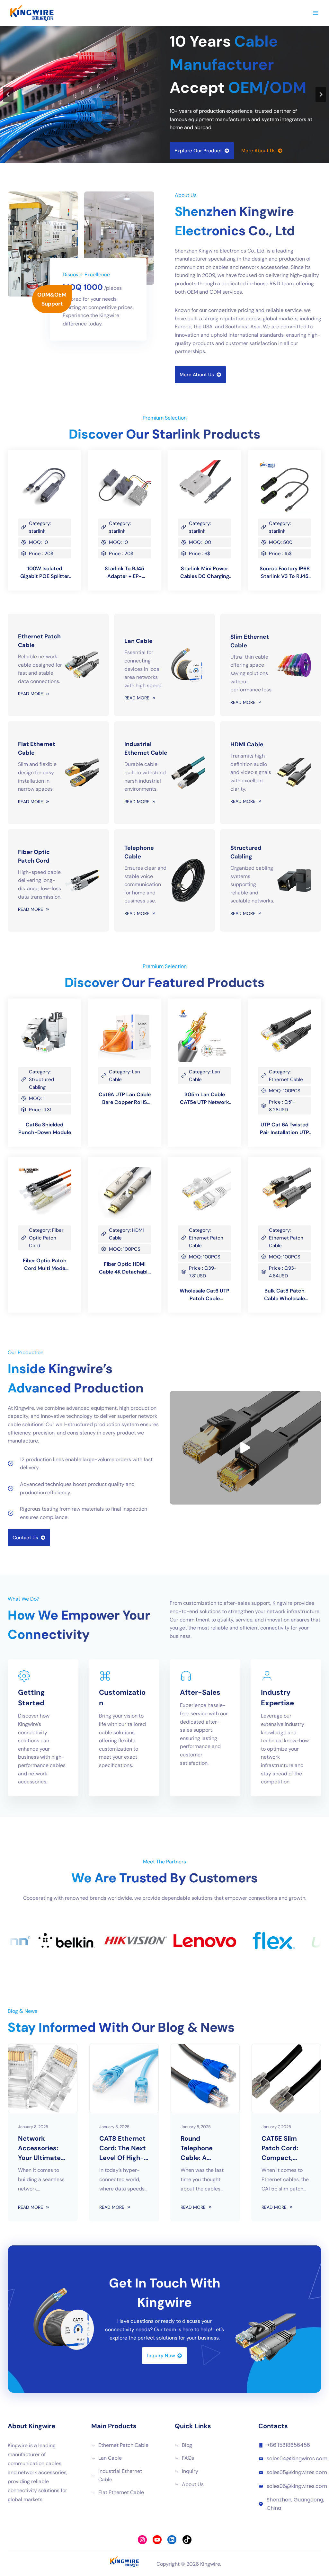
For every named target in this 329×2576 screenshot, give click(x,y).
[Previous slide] (8, 94)
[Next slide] (321, 94)
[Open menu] (315, 13)
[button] (245, 1448)
